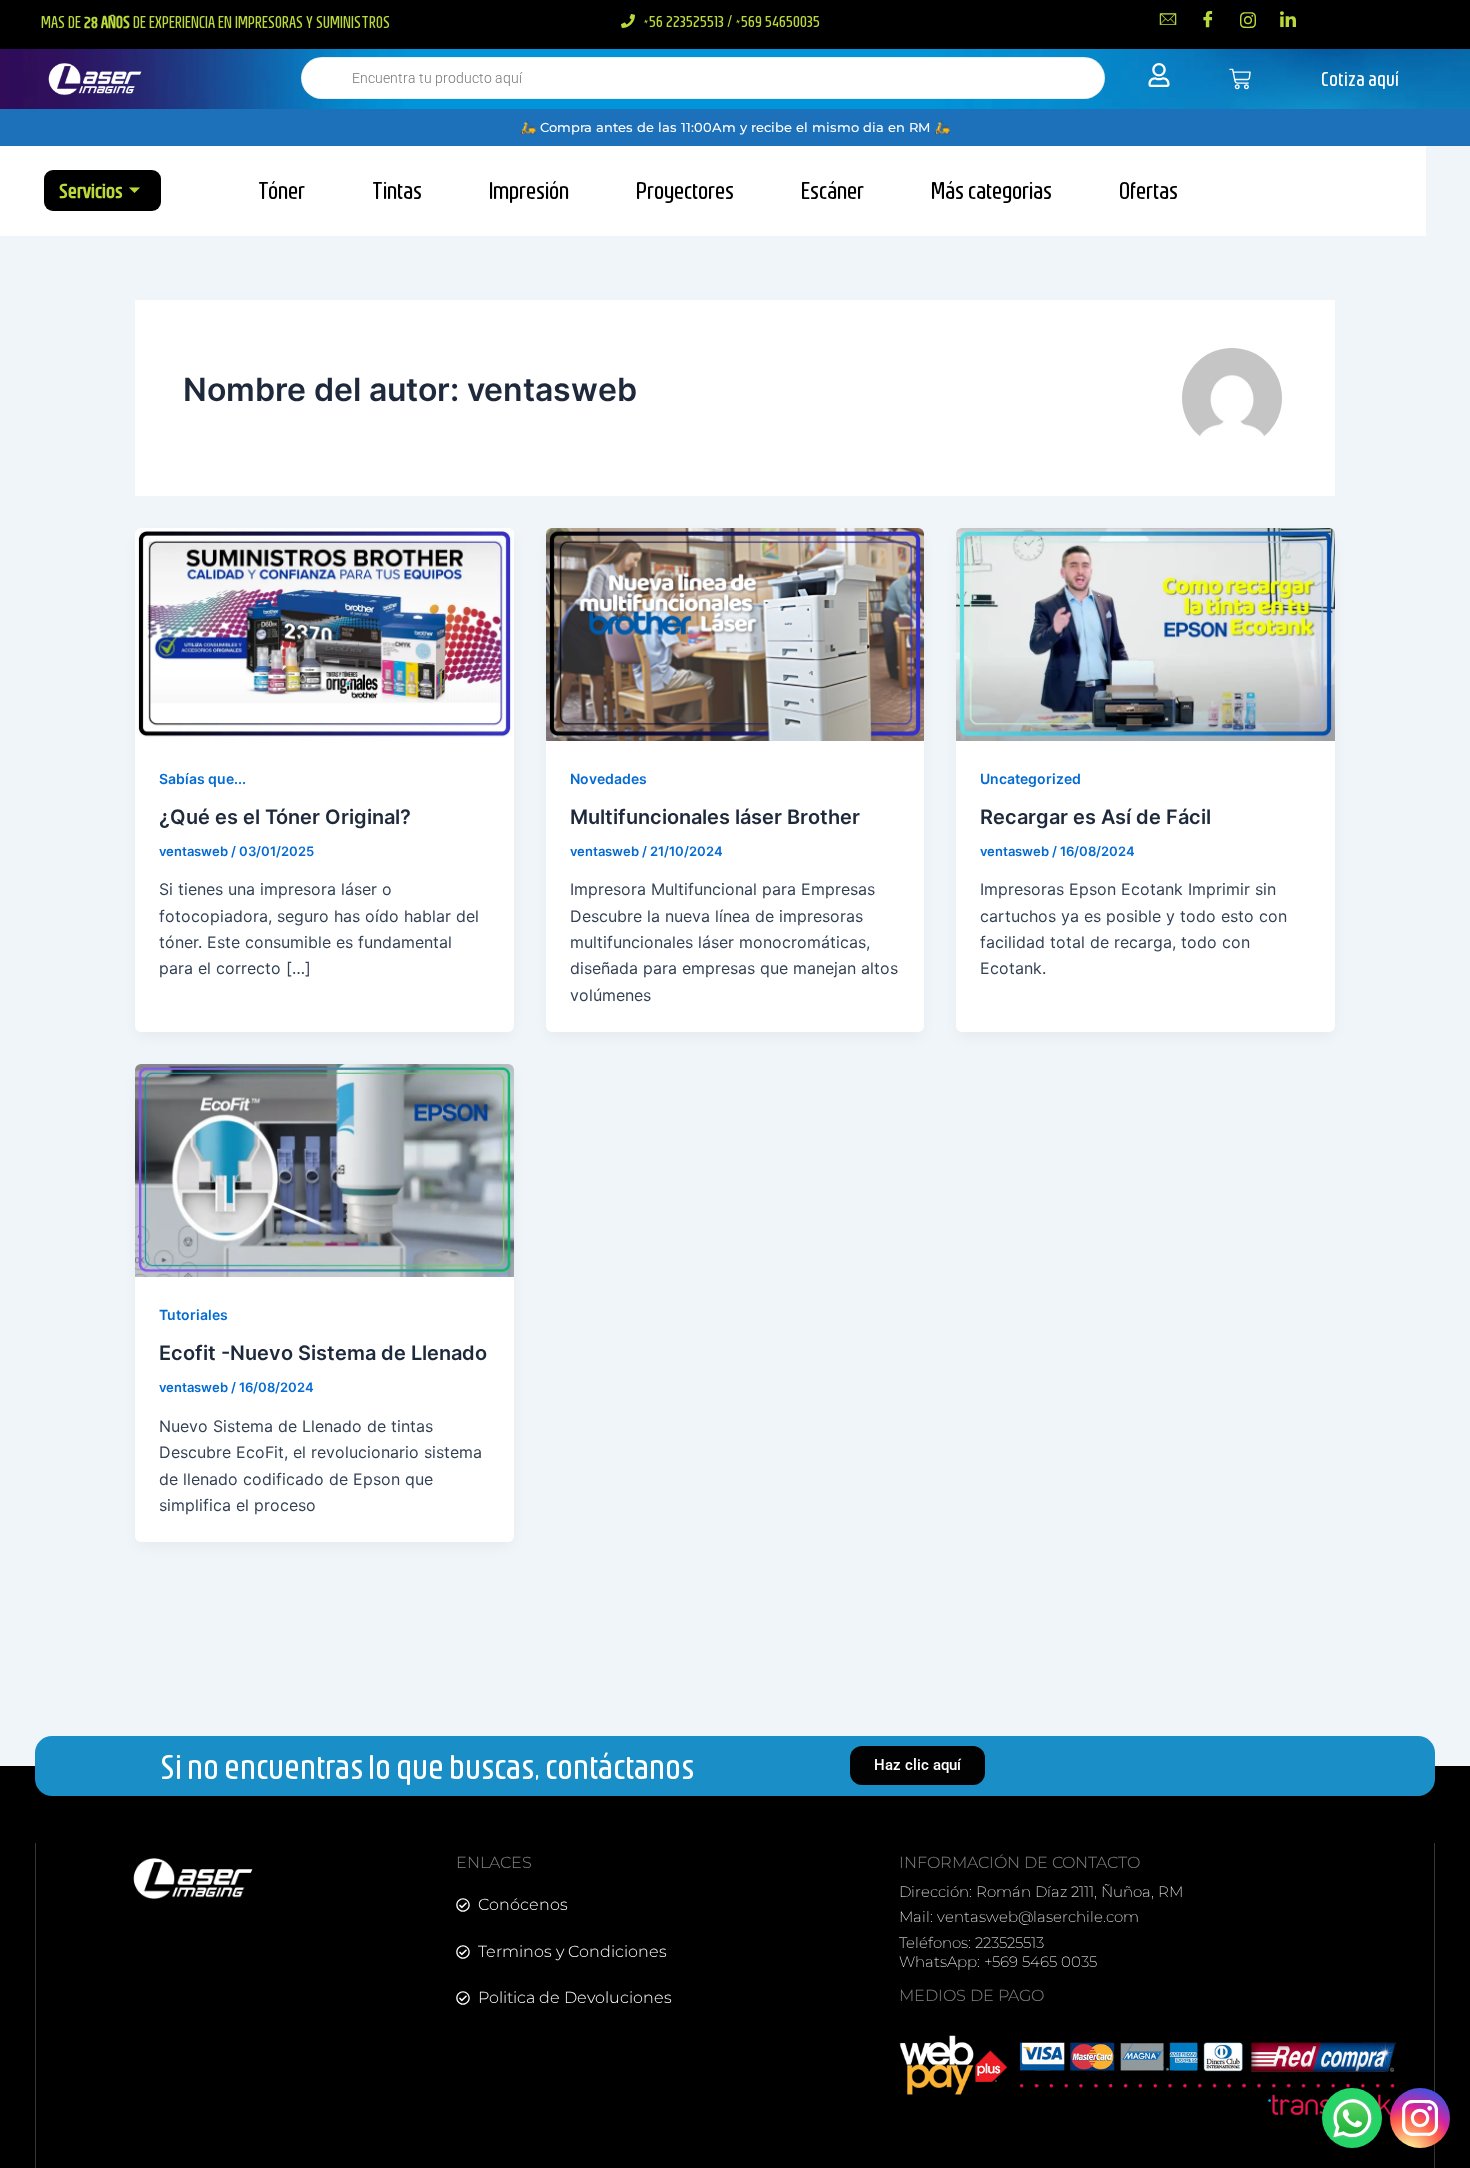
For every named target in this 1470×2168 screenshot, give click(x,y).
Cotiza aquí (1360, 78)
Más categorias (991, 190)
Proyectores (685, 190)
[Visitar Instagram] (1420, 2118)
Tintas (397, 190)
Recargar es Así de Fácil (1095, 817)
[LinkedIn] (1288, 19)
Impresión (529, 190)
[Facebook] (1208, 19)
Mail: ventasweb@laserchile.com (1019, 1916)
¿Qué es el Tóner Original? (285, 817)
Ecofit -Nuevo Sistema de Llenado (323, 1353)
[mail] (1168, 19)
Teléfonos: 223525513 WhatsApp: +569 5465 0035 (998, 1952)
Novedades (608, 778)
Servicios (91, 190)
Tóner (281, 190)
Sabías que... (202, 778)
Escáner (832, 190)
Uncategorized (1030, 778)
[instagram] (1248, 19)
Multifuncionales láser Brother (715, 817)
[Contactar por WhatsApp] (1352, 2118)
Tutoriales (193, 1314)
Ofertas (1148, 190)
